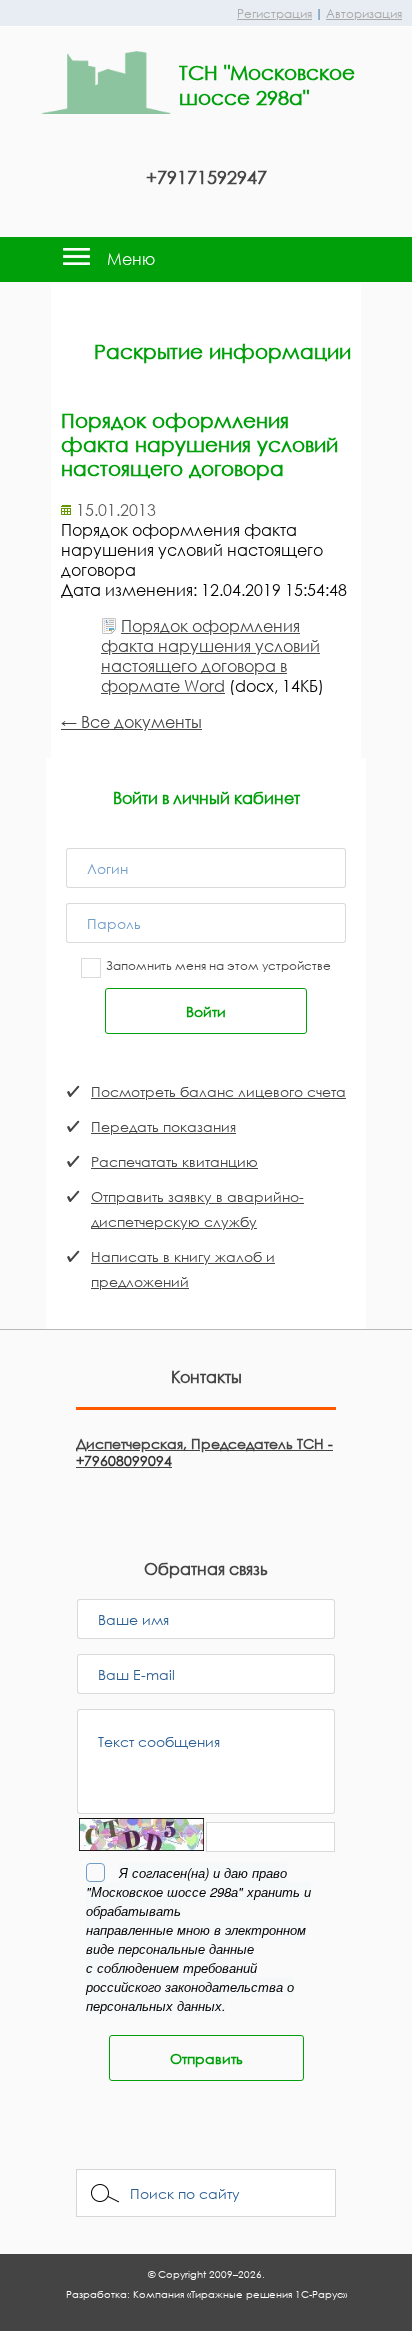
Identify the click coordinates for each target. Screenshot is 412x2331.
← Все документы (131, 722)
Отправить (206, 2058)
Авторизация (364, 13)
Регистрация (274, 13)
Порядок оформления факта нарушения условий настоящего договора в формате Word (210, 656)
